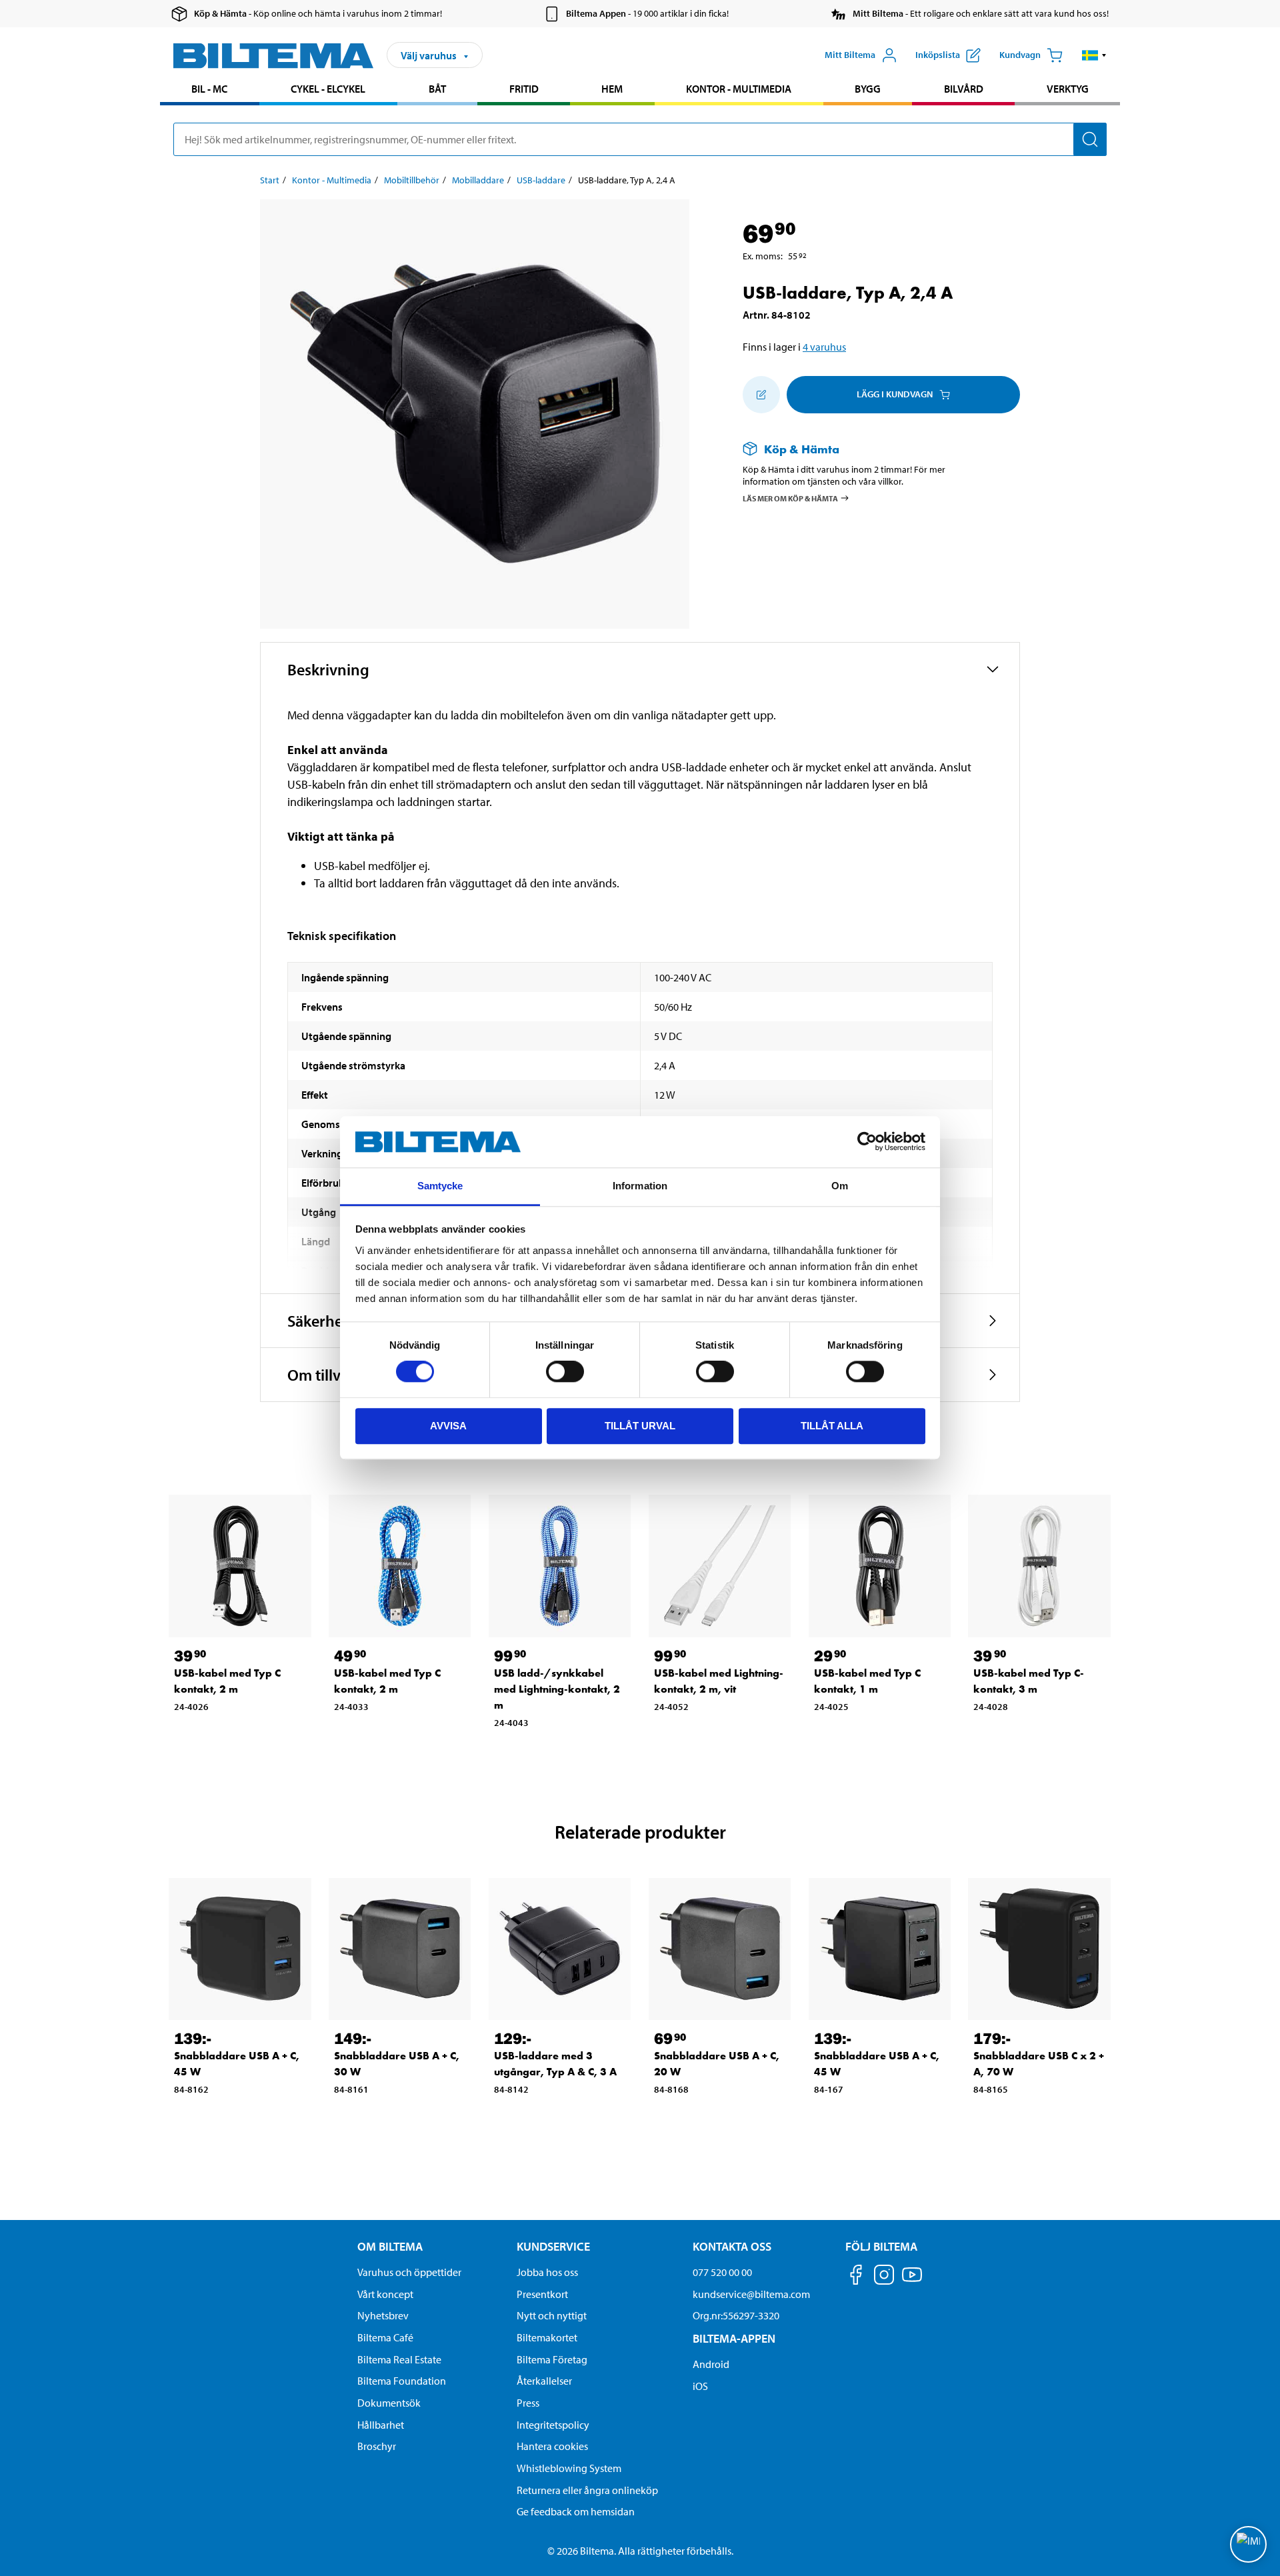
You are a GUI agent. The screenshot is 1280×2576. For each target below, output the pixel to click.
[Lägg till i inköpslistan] (761, 395)
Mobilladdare (478, 180)
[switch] (565, 1371)
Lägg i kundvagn (895, 394)
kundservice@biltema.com (751, 2294)
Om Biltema (390, 2246)
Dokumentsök (389, 2403)
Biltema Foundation (402, 2381)
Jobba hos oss (547, 2272)
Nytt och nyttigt (552, 2315)
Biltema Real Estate (399, 2359)
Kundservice (553, 2246)
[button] (1094, 55)
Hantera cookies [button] (552, 2446)
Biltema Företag (552, 2359)
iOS (700, 2386)
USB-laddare (541, 180)
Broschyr (377, 2446)
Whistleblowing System (569, 2468)
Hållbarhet (381, 2425)
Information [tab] (640, 1186)
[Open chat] (1248, 2544)
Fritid (524, 89)
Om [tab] (840, 1186)
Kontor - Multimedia (739, 89)
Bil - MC (209, 89)
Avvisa (448, 1426)
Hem (612, 89)
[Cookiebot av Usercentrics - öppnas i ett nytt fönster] (867, 1142)
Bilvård (964, 89)
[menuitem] (210, 90)
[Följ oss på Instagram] (884, 2277)
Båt (437, 89)
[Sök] (1090, 139)
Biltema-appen (734, 2338)
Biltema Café (385, 2337)
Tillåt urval (640, 1426)
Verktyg (1068, 89)
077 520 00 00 (722, 2272)
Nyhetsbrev (383, 2315)
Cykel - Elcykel (328, 89)
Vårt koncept (385, 2294)
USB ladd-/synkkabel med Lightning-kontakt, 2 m (557, 1689)
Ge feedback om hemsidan (576, 2511)
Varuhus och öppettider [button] (409, 2272)
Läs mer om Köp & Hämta (790, 498)
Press (528, 2403)
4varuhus (824, 347)
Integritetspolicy (553, 2425)
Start (270, 180)
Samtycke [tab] (440, 1186)
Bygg (868, 89)
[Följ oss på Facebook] (856, 2277)
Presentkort (542, 2294)
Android (711, 2364)
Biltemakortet (547, 2337)
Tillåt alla (832, 1426)
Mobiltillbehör (412, 180)
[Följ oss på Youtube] (912, 2281)
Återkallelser (544, 2381)
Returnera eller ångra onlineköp (587, 2490)
